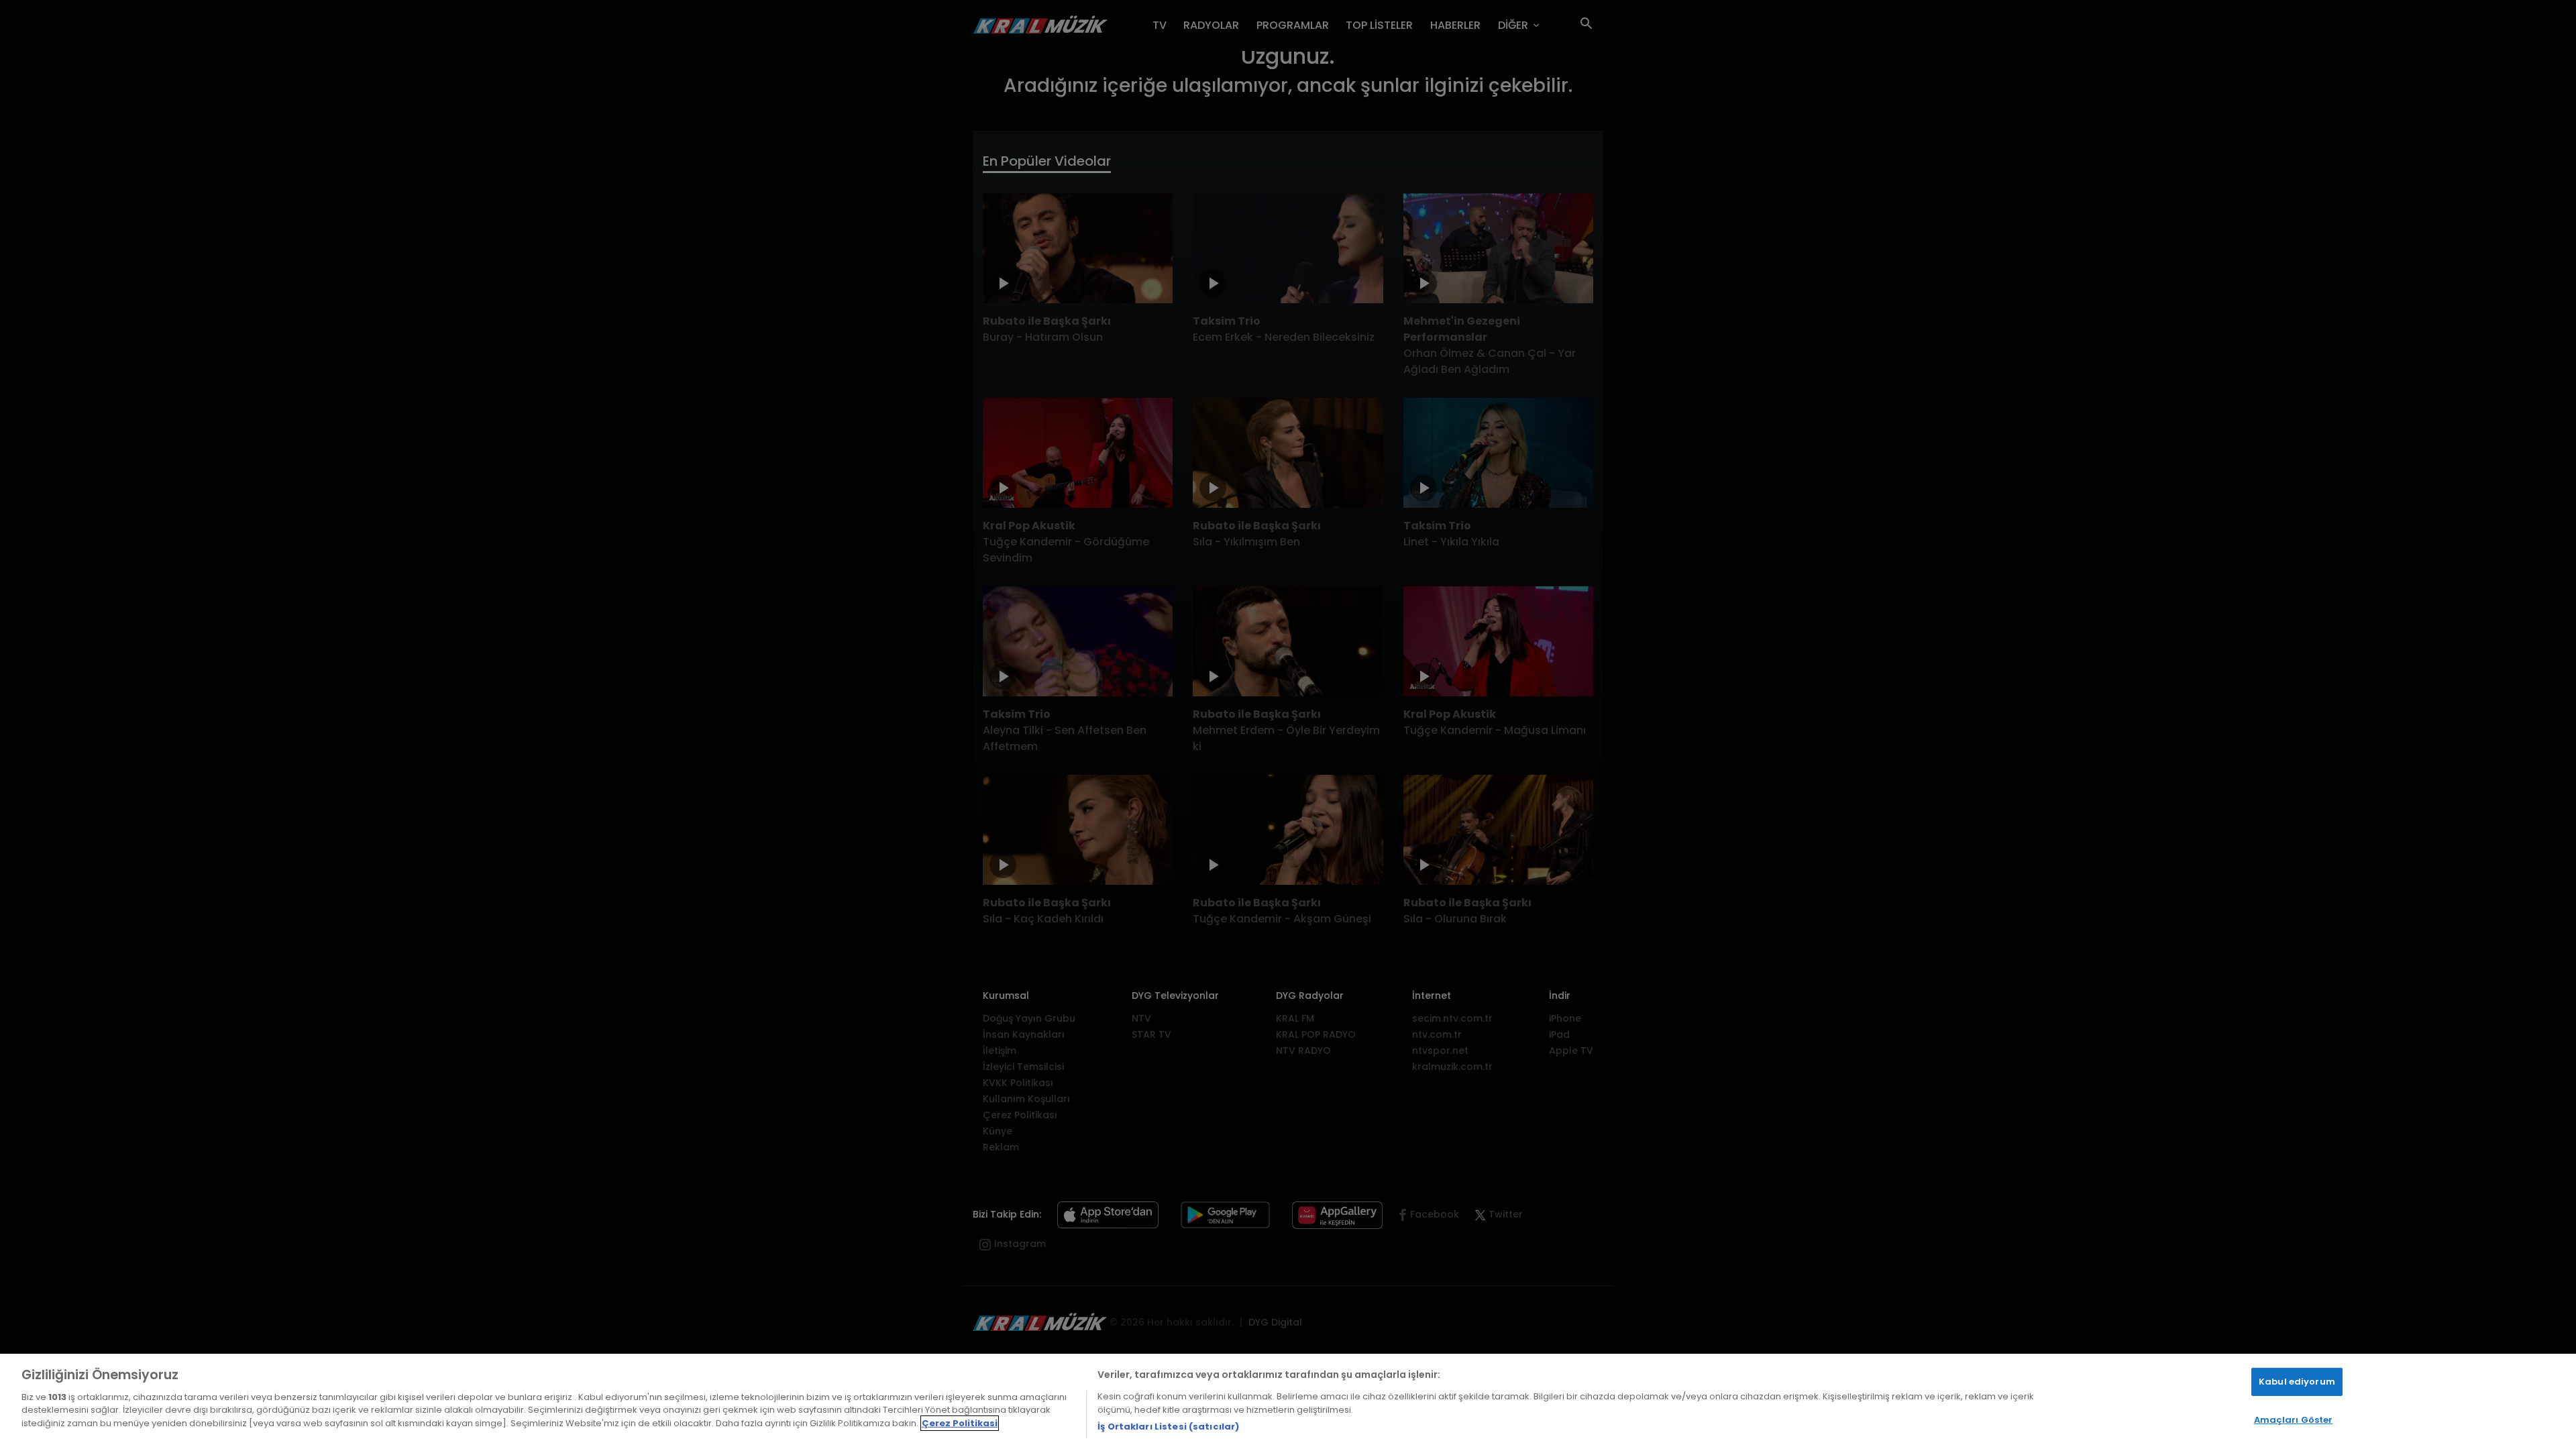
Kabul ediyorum (2297, 1382)
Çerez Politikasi (960, 1423)
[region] (1288, 1401)
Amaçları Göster (2294, 1420)
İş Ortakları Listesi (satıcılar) (1168, 1427)
